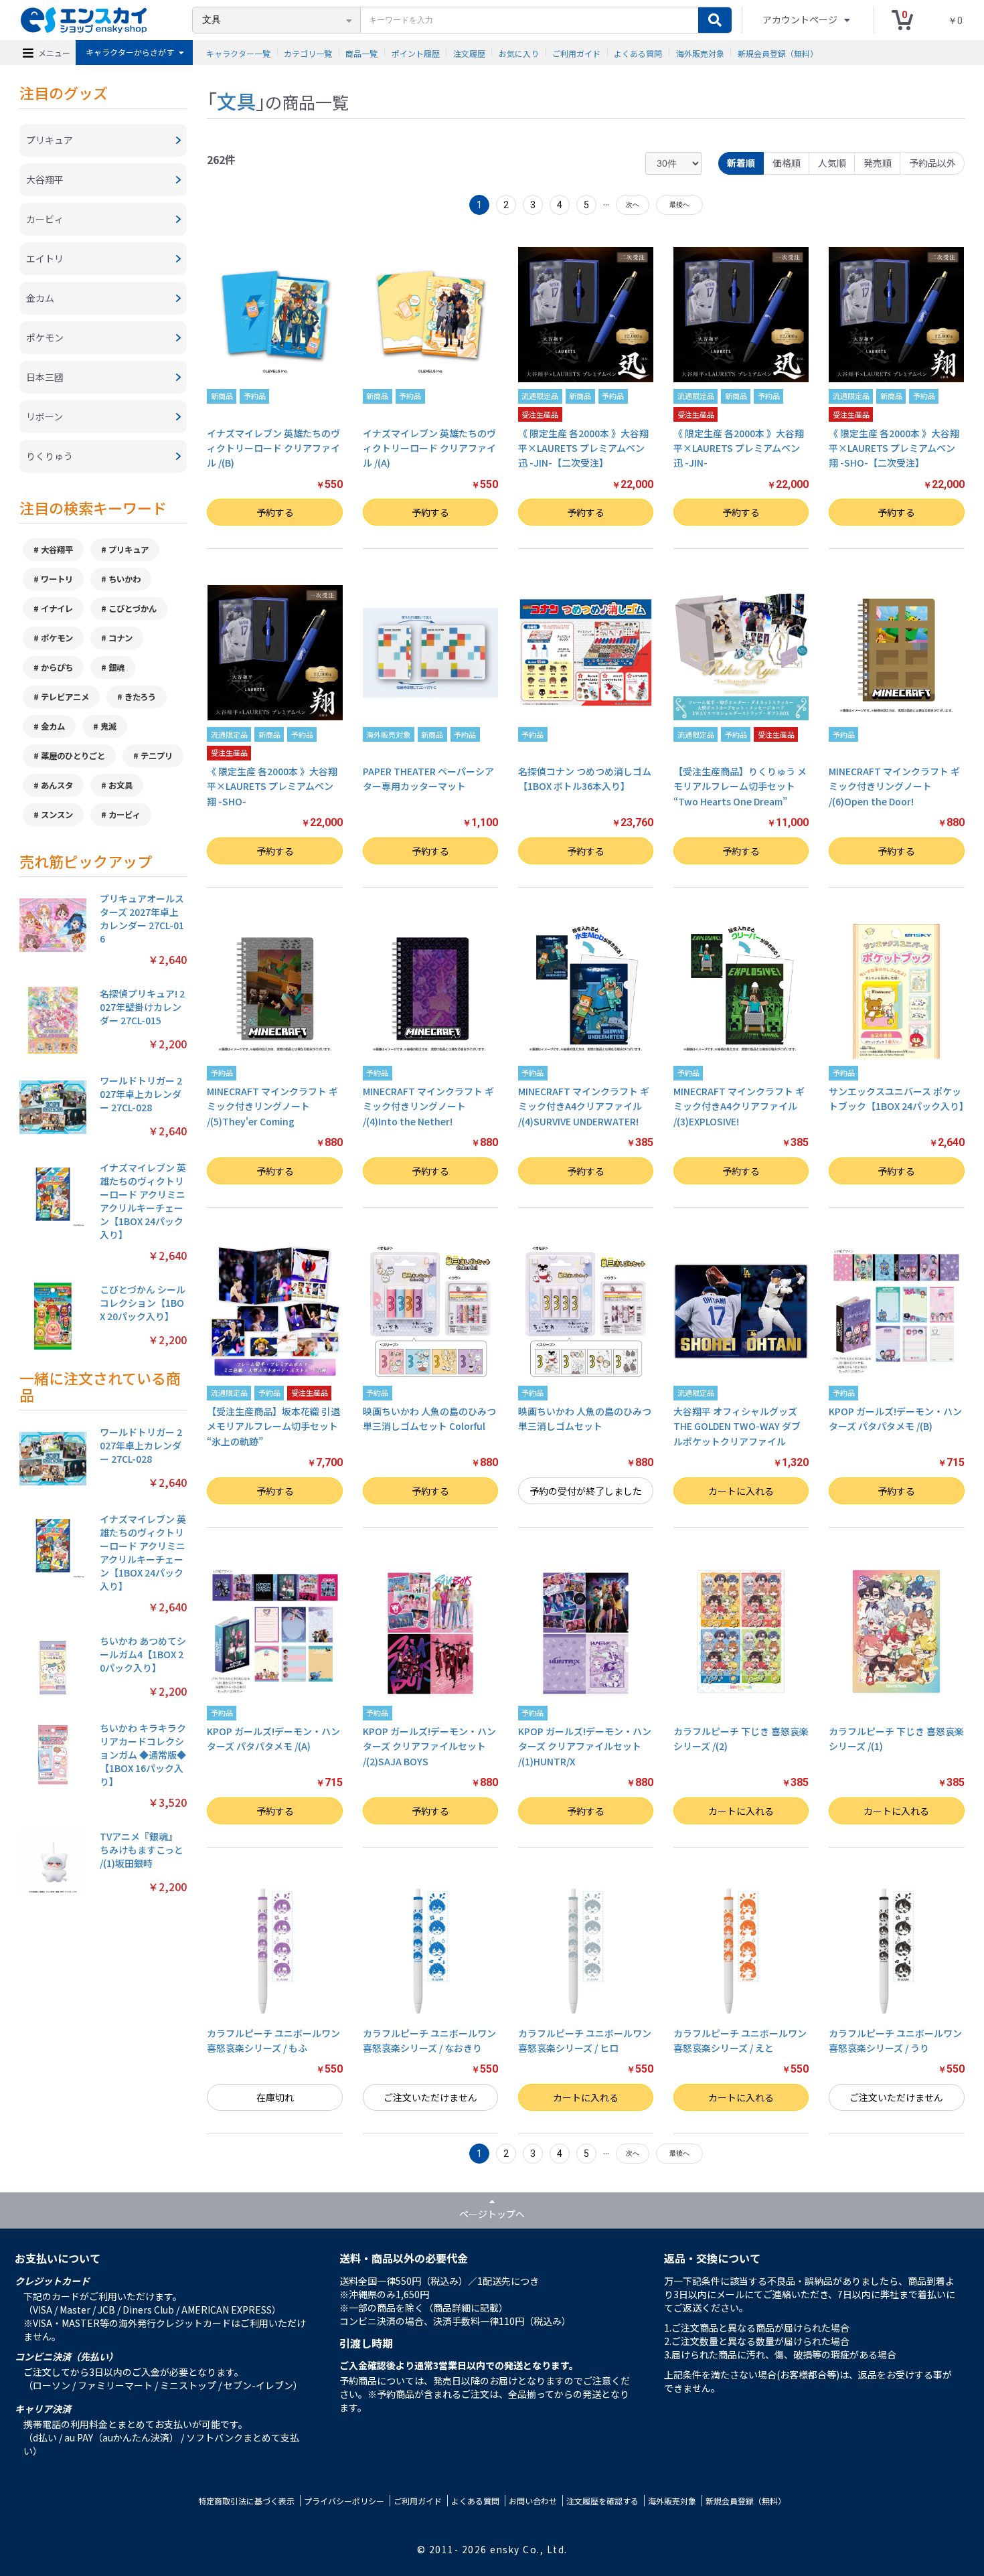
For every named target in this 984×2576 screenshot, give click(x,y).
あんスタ (57, 785)
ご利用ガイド (576, 53)
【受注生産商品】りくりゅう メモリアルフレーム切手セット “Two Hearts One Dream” (740, 786)
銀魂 (116, 667)
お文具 (120, 785)
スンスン (57, 815)
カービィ (125, 815)
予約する (275, 512)
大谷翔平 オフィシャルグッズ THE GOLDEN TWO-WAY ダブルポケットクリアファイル (737, 1426)
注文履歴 (469, 53)
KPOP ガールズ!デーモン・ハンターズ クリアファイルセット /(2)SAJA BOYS (429, 1746)
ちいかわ (125, 579)
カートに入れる (741, 1491)
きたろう (140, 697)
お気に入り (519, 53)
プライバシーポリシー (344, 2501)
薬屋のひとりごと (73, 756)
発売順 (878, 163)
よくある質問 (638, 53)
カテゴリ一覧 (308, 53)
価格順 (787, 163)
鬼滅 (108, 726)
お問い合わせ (533, 2501)
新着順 (741, 163)
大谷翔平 (57, 550)
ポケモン (57, 638)
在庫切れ (275, 2097)
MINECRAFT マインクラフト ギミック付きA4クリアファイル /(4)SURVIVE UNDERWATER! (584, 1106)
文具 (236, 100)
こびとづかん (133, 609)
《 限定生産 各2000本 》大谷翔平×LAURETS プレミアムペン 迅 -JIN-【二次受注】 (583, 448)
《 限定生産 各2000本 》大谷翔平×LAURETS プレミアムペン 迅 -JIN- (739, 448)
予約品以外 (932, 163)
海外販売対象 (700, 53)
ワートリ (57, 579)
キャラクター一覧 (238, 53)
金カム (53, 726)
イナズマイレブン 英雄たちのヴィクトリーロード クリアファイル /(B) (273, 448)
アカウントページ (801, 19)
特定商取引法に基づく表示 (246, 2501)
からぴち (57, 667)
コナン (120, 638)
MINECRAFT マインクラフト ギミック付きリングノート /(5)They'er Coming (272, 1106)
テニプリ (157, 756)
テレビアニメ (65, 697)
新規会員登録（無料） (778, 53)
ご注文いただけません (430, 2097)
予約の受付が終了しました (586, 1491)
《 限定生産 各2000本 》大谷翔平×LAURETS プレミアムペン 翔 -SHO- (272, 786)
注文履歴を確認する (602, 2501)
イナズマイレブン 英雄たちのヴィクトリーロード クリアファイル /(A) (429, 448)
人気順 (832, 163)
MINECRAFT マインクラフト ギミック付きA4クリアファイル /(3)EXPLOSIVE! (739, 1106)
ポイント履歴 (416, 53)
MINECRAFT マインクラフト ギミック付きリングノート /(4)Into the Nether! (428, 1106)
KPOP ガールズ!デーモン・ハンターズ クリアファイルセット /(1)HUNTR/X (585, 1746)
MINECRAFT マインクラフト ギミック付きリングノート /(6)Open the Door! (894, 786)
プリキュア (129, 550)
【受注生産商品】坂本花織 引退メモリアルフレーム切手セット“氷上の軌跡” (273, 1426)
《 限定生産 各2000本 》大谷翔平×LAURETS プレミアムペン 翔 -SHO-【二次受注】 (894, 448)
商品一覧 (361, 53)
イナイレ (57, 609)
